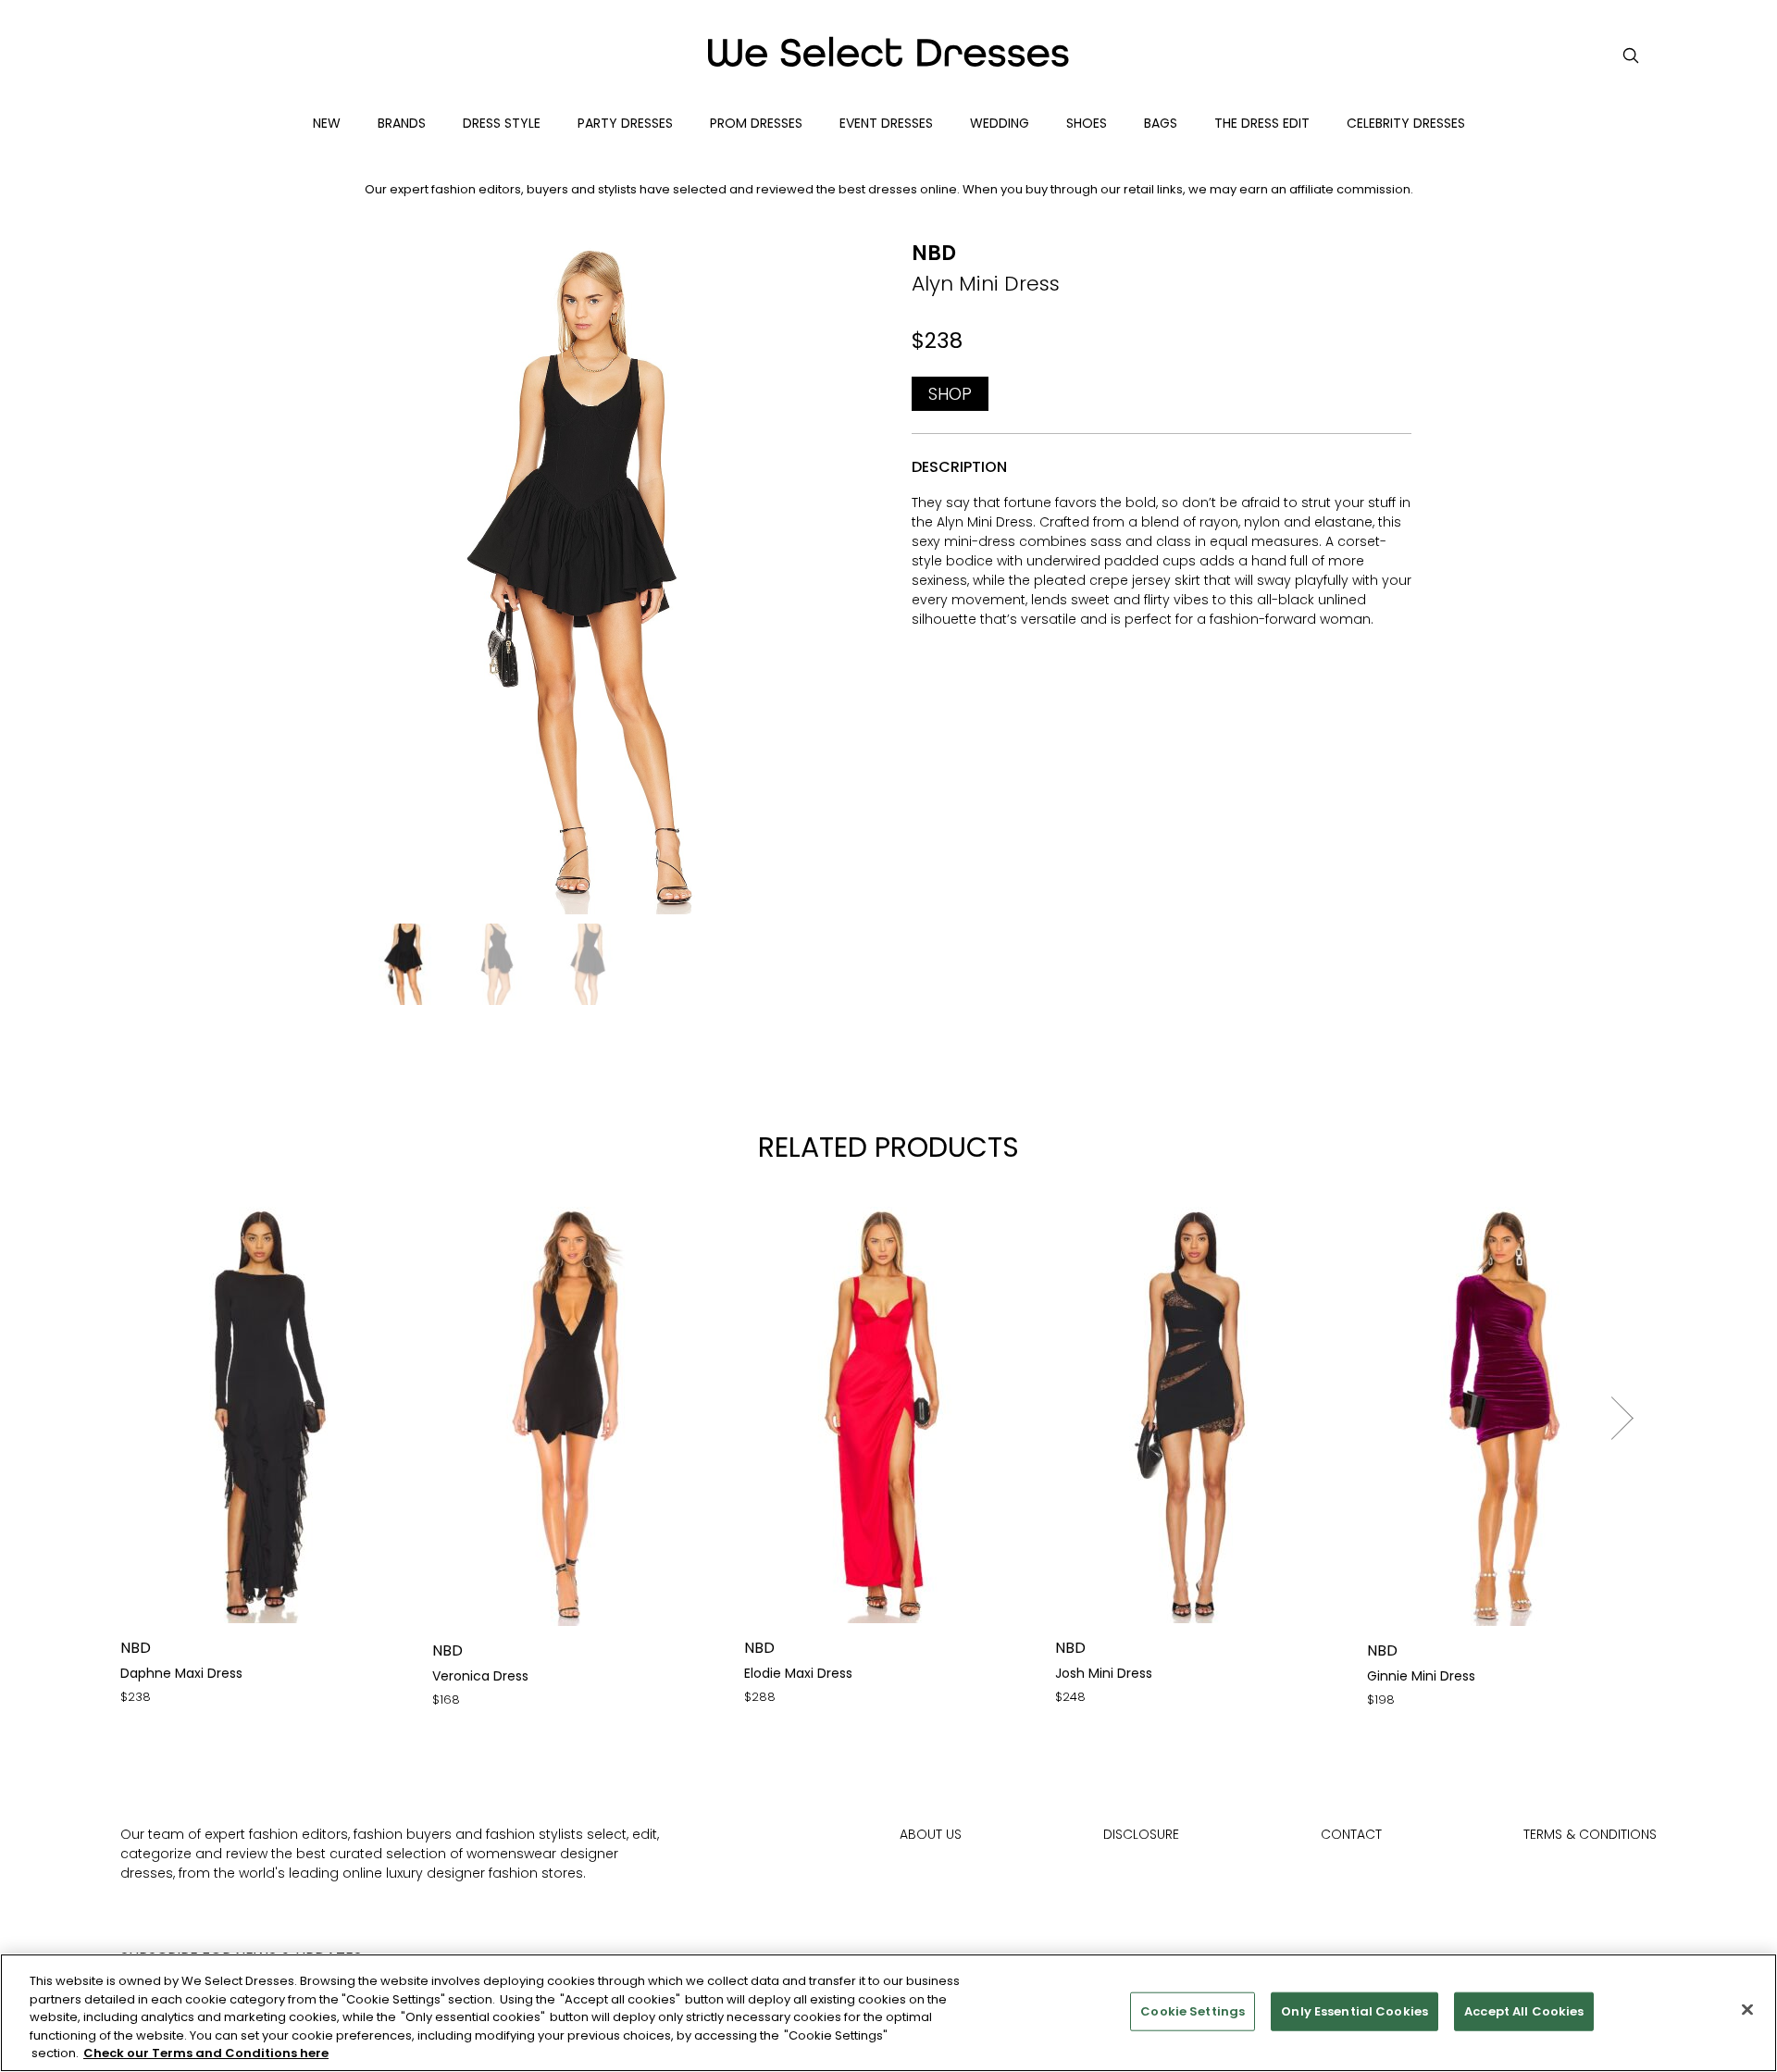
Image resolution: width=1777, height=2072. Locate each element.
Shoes (1087, 123)
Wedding (1000, 123)
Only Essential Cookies (1354, 2011)
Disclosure (1141, 1834)
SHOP (950, 394)
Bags (1161, 123)
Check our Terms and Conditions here (206, 2053)
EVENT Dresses (886, 123)
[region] (888, 2013)
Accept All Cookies (1524, 2011)
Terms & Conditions (1590, 1834)
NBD (934, 253)
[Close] (1747, 2010)
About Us (931, 1834)
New (327, 123)
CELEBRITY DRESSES (1406, 123)
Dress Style (502, 123)
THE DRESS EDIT (1262, 123)
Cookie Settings (1193, 2011)
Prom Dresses (756, 123)
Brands (402, 123)
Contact (1351, 1834)
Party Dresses (625, 123)
